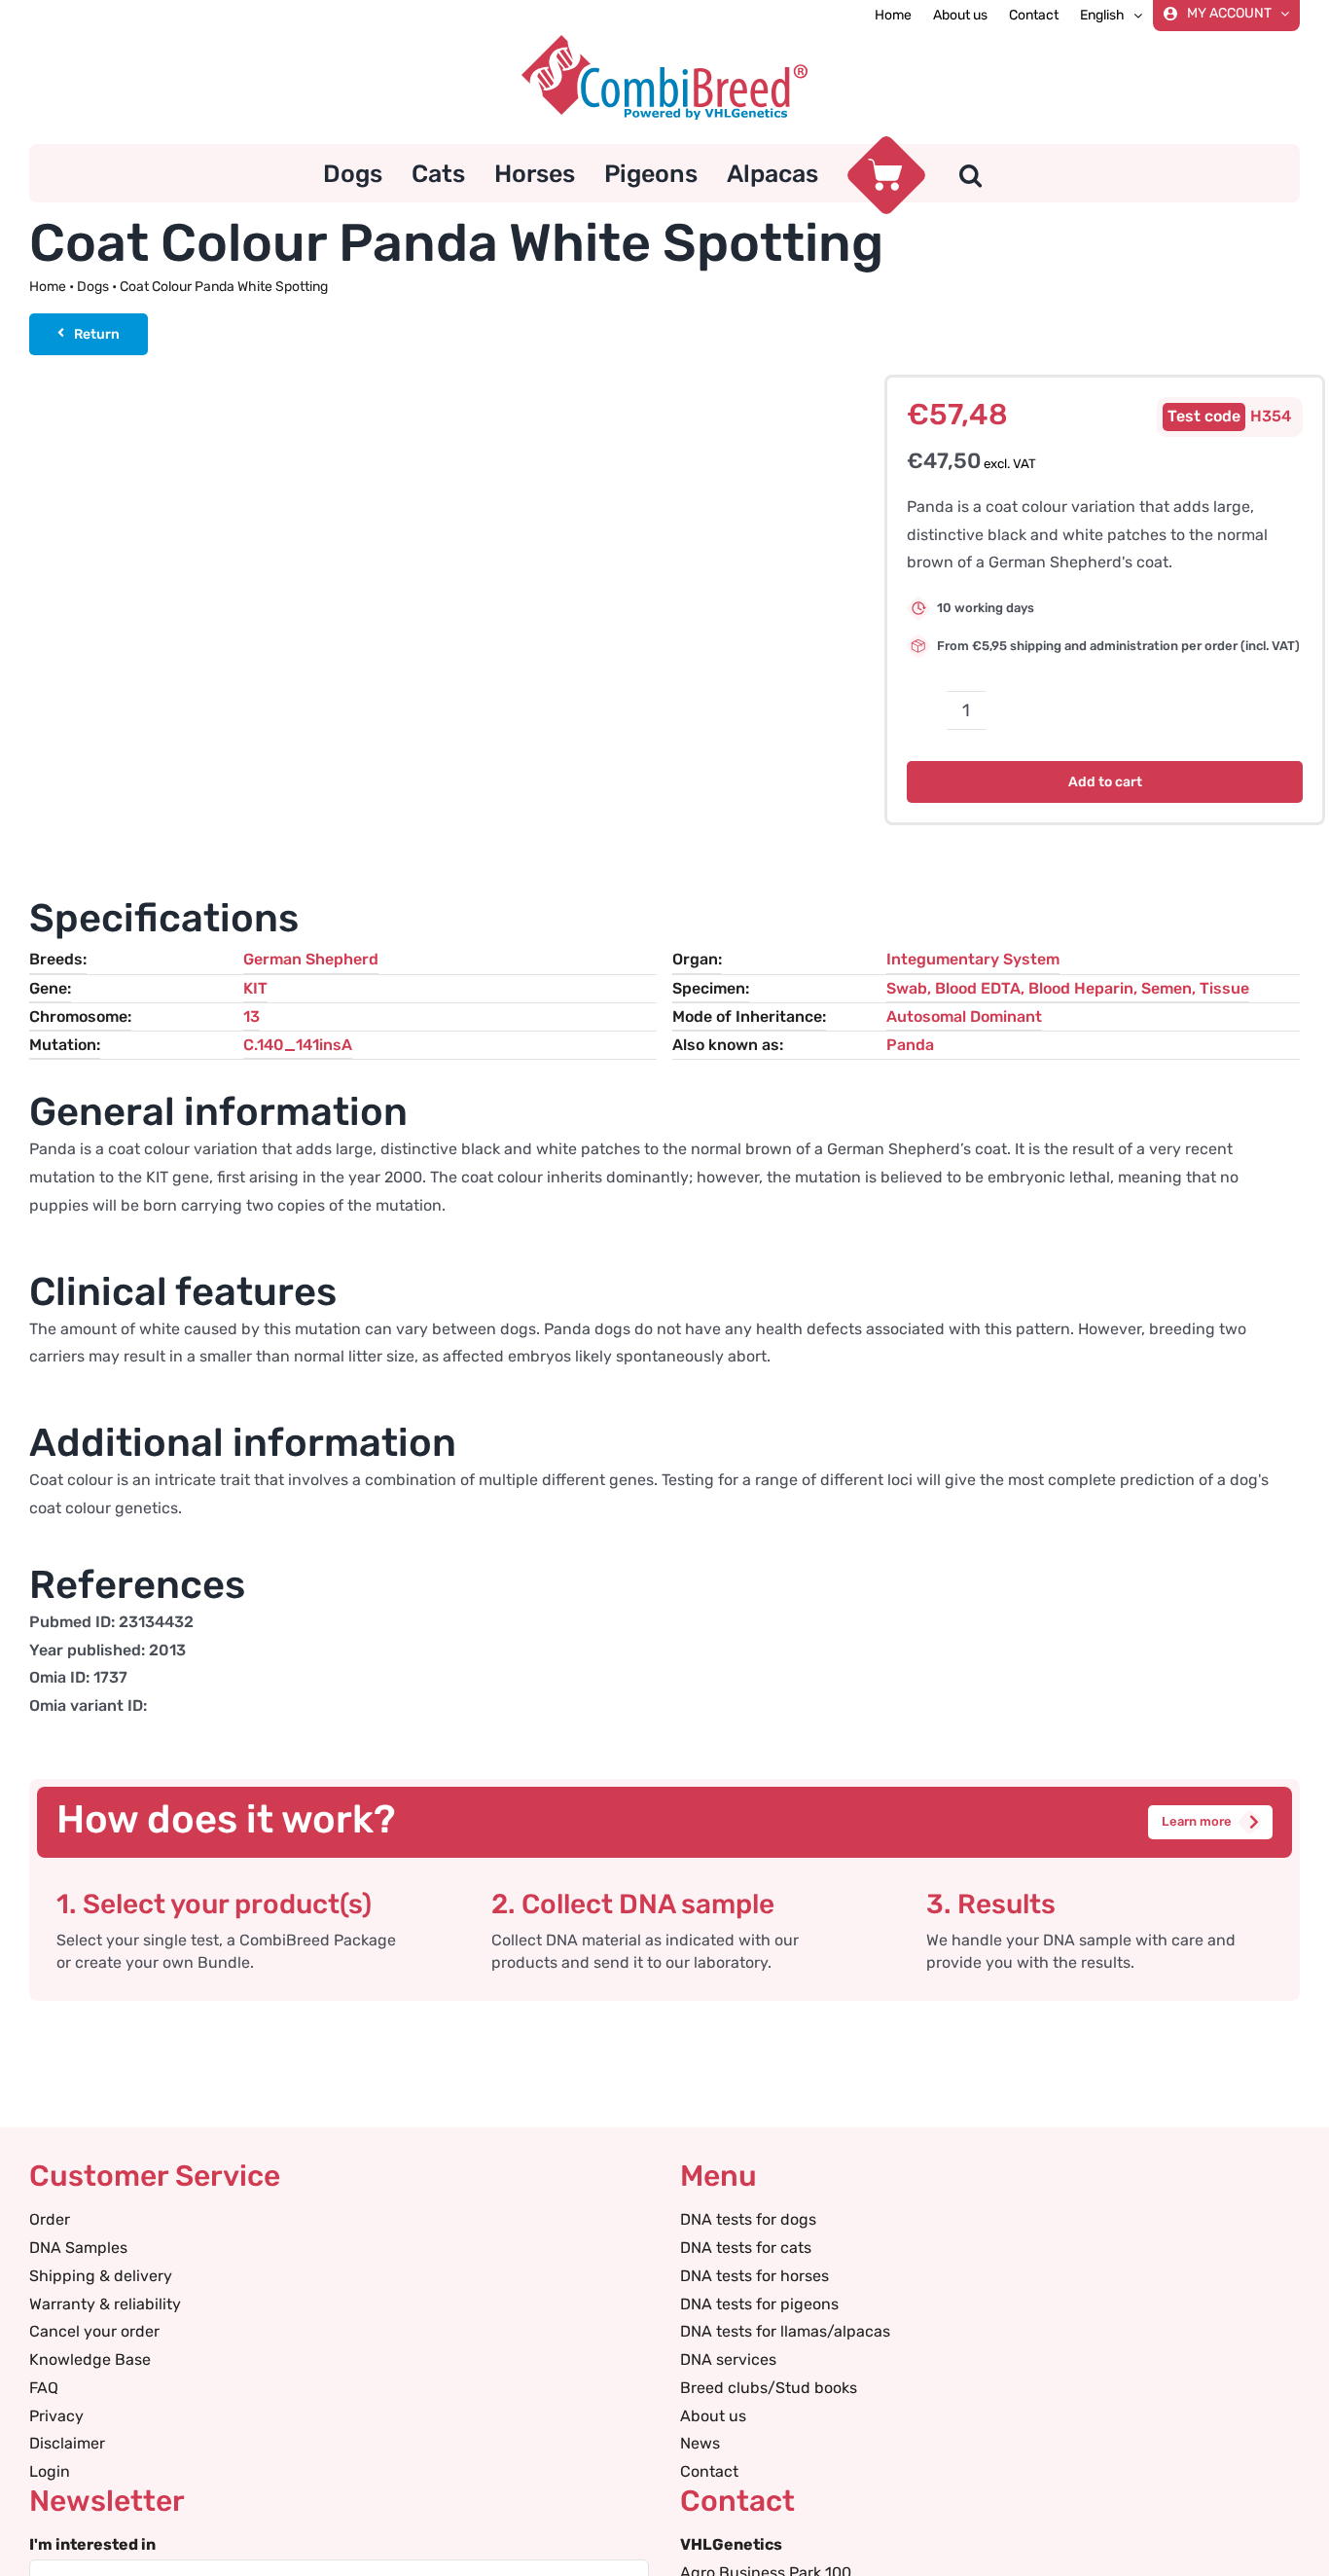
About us (713, 2416)
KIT (255, 988)
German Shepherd (311, 959)
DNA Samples (78, 2248)
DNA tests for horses (754, 2276)
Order (50, 2219)
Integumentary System (973, 959)
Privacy (56, 2416)
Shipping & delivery (101, 2276)
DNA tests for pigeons (759, 2304)
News (700, 2443)
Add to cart (1105, 782)
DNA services (728, 2359)
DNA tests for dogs (748, 2219)
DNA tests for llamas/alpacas (785, 2331)
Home (48, 287)
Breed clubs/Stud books (769, 2388)
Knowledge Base (90, 2359)
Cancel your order (94, 2331)
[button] (970, 173)
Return (97, 334)
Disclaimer (67, 2443)
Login (50, 2471)
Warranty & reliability (105, 2304)
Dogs (93, 287)
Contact (709, 2471)
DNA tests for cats (746, 2248)
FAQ (44, 2388)
